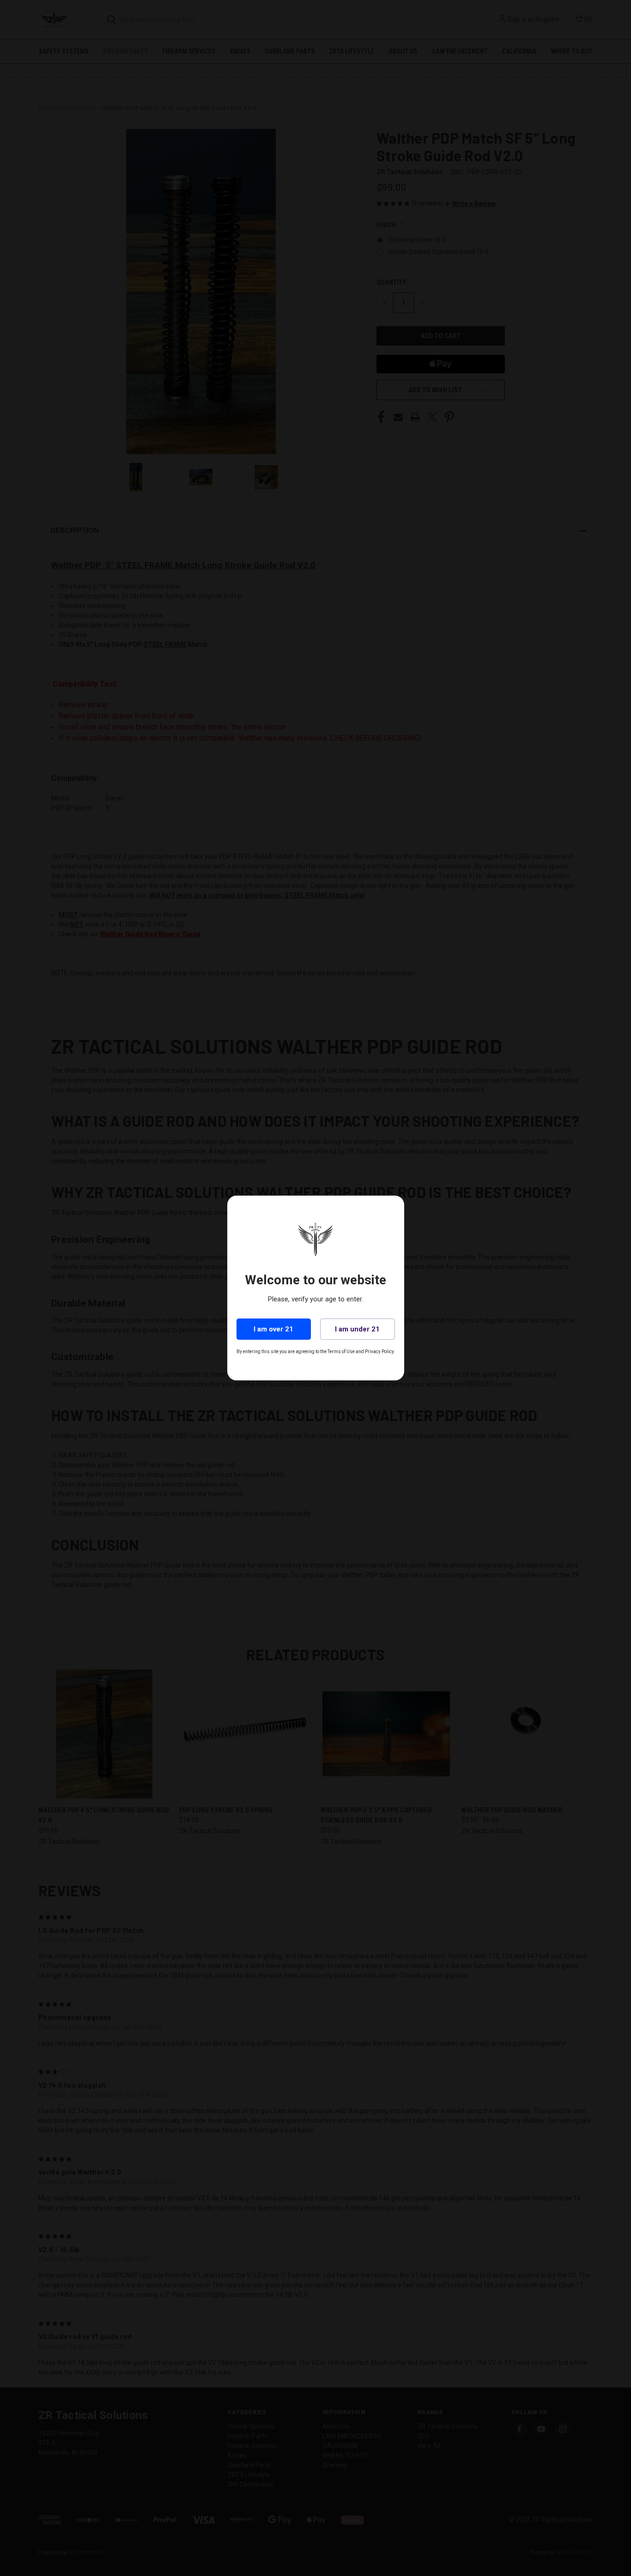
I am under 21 (357, 1329)
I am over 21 (273, 1329)
